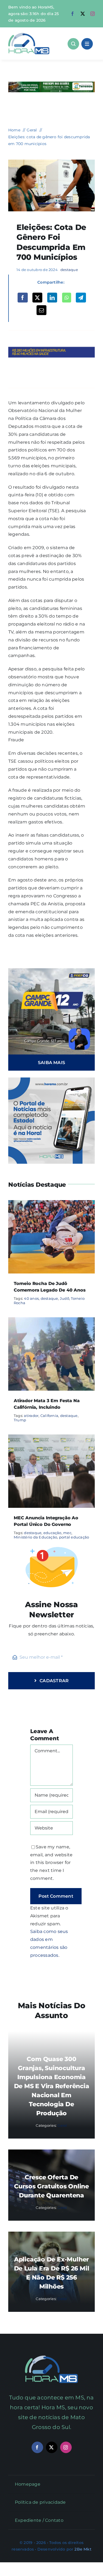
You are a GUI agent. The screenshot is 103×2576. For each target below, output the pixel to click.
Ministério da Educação (35, 1537)
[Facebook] (23, 298)
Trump (20, 1420)
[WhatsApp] (67, 298)
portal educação (74, 1537)
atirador (31, 1416)
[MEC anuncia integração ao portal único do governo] (51, 1438)
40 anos (31, 1298)
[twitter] (83, 14)
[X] (37, 298)
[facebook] (73, 14)
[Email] (41, 310)
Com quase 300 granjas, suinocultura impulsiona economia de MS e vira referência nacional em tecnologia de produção (52, 2086)
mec (67, 1533)
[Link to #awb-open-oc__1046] (73, 44)
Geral (62, 2125)
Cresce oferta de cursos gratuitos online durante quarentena (51, 2186)
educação (52, 1533)
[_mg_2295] (51, 162)
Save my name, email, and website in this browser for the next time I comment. (51, 1863)
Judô (65, 1298)
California (49, 1416)
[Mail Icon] (51, 2358)
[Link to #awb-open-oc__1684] (87, 44)
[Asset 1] (29, 35)
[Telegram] (81, 298)
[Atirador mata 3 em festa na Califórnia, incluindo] (51, 1321)
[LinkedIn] (52, 298)
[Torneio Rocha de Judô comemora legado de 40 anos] (51, 1204)
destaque (69, 270)
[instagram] (93, 14)
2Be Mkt (83, 2549)
